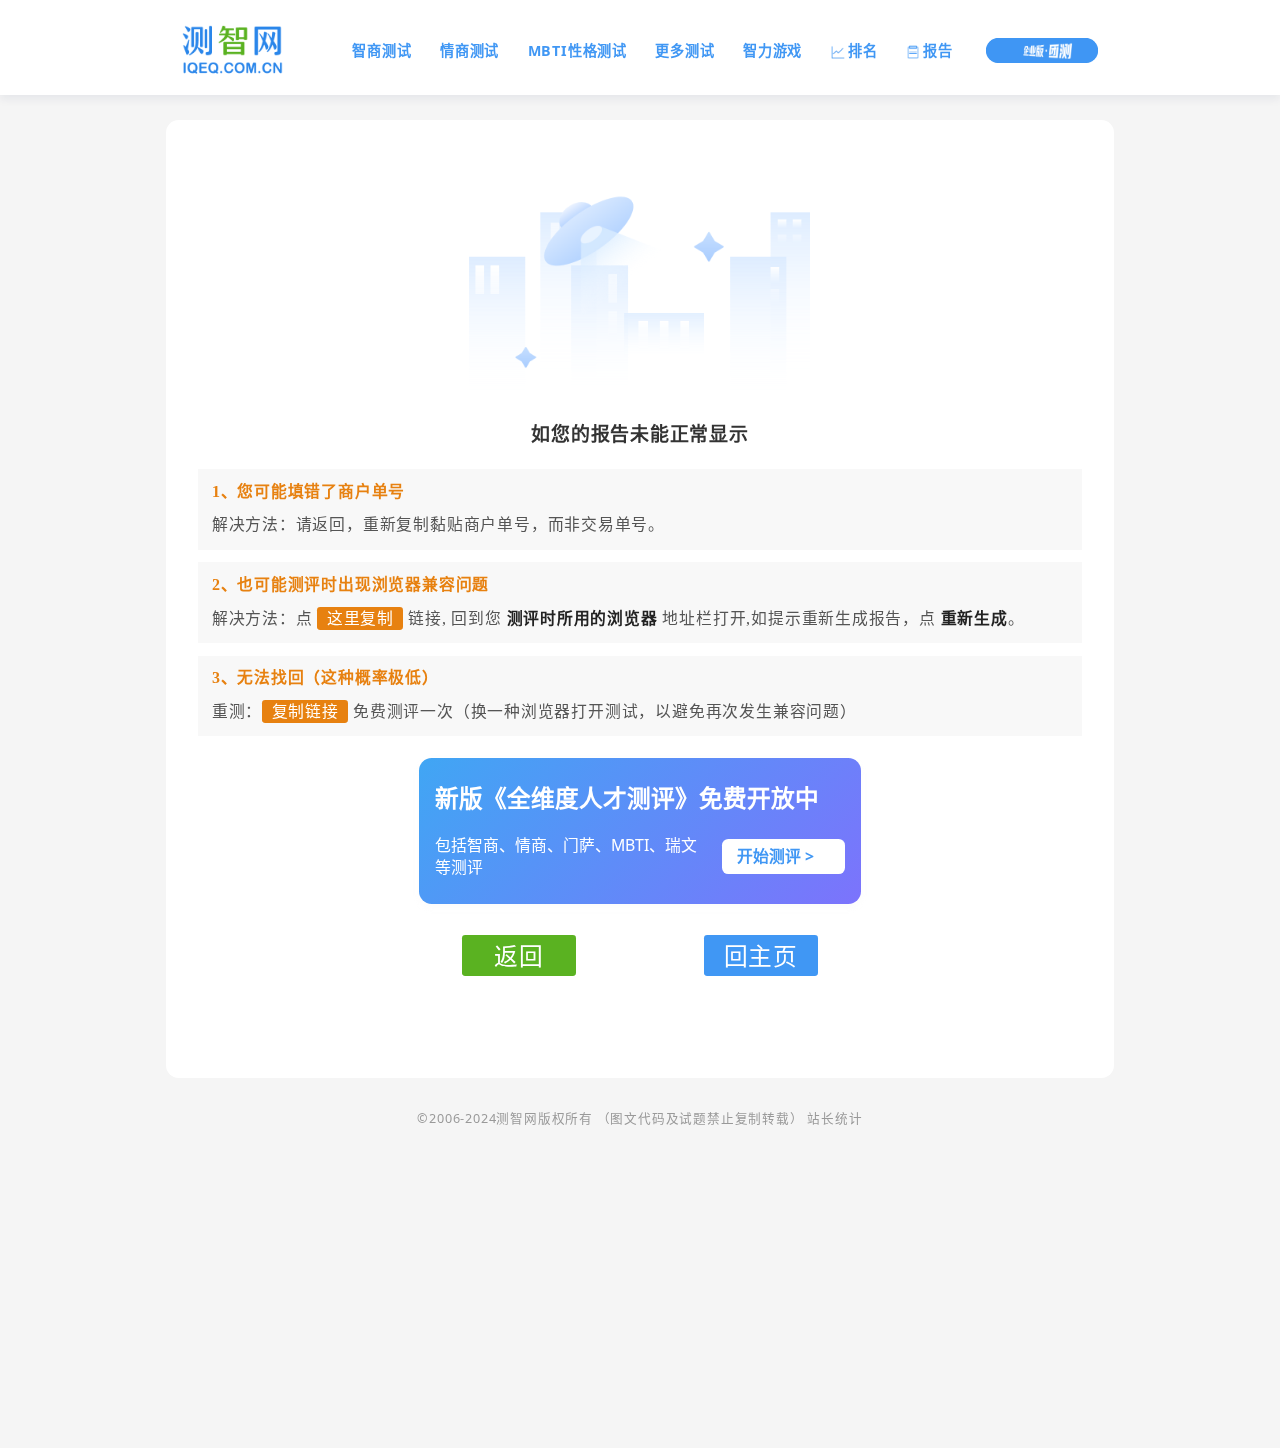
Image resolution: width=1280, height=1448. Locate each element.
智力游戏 (772, 50)
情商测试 (469, 50)
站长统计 (834, 1118)
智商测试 (381, 50)
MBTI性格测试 (577, 50)
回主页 (761, 956)
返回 (519, 956)
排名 (863, 50)
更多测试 (684, 50)
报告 (938, 50)
